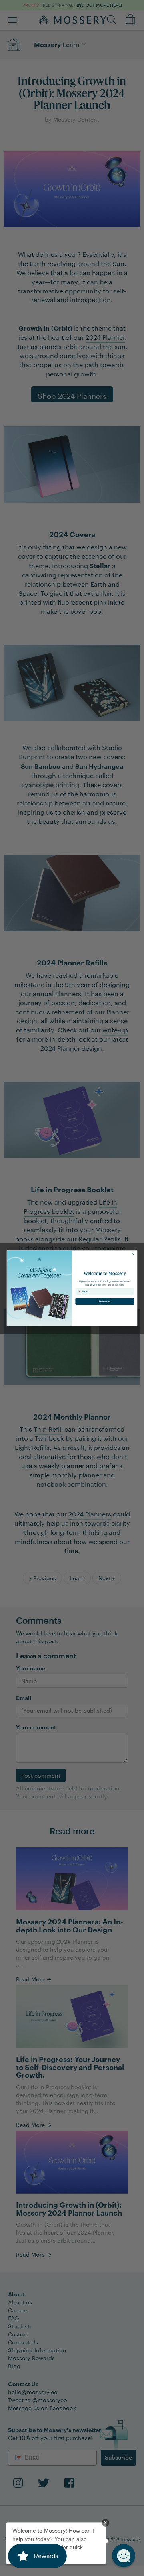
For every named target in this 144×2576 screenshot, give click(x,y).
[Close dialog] (133, 1254)
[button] (124, 2556)
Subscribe (104, 1301)
